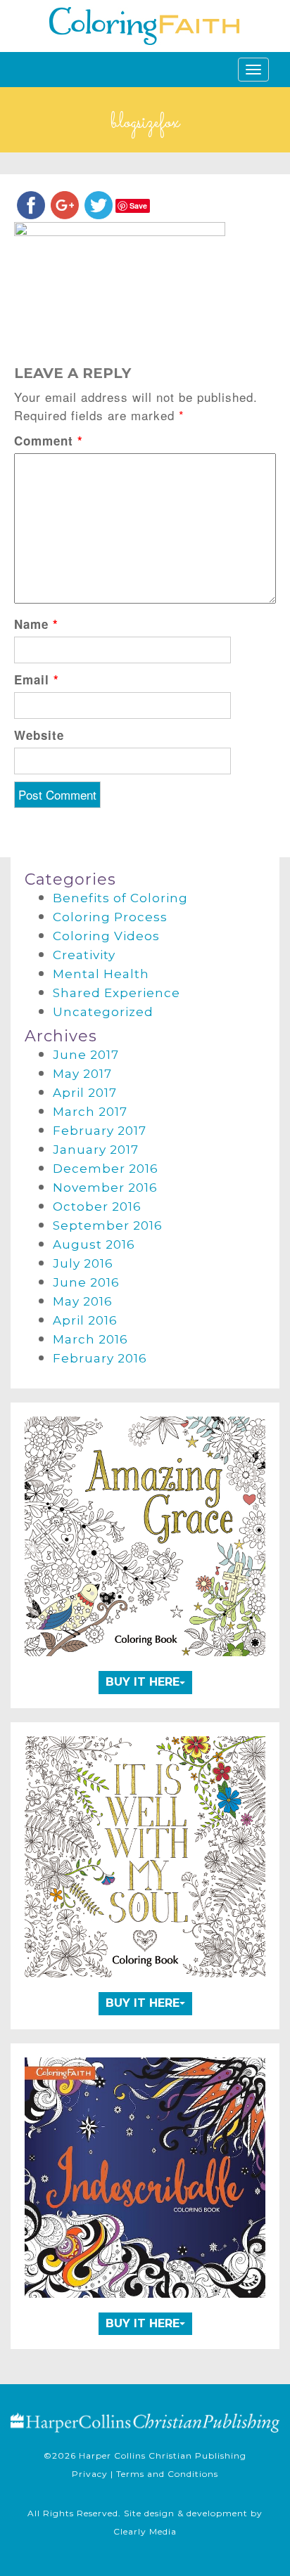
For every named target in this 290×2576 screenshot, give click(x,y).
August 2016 (94, 1244)
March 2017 (90, 1112)
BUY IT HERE (143, 1682)
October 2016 (97, 1206)
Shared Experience (116, 993)
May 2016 (83, 1301)
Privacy (90, 2474)
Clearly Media (145, 2531)
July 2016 (83, 1263)
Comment (49, 441)
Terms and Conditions (167, 2474)
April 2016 (85, 1320)
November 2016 (105, 1188)
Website (39, 735)
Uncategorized (103, 1012)
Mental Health (101, 974)
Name (36, 624)
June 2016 (86, 1282)
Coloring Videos (106, 936)
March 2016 (90, 1339)
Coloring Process (110, 917)
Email (37, 679)
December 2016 (106, 1169)
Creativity (84, 955)
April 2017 (85, 1093)
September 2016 (108, 1225)
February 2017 (100, 1131)
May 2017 (82, 1074)
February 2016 (100, 1358)
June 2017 (86, 1055)
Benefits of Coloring (120, 898)
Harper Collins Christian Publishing (163, 2455)
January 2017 (96, 1150)
